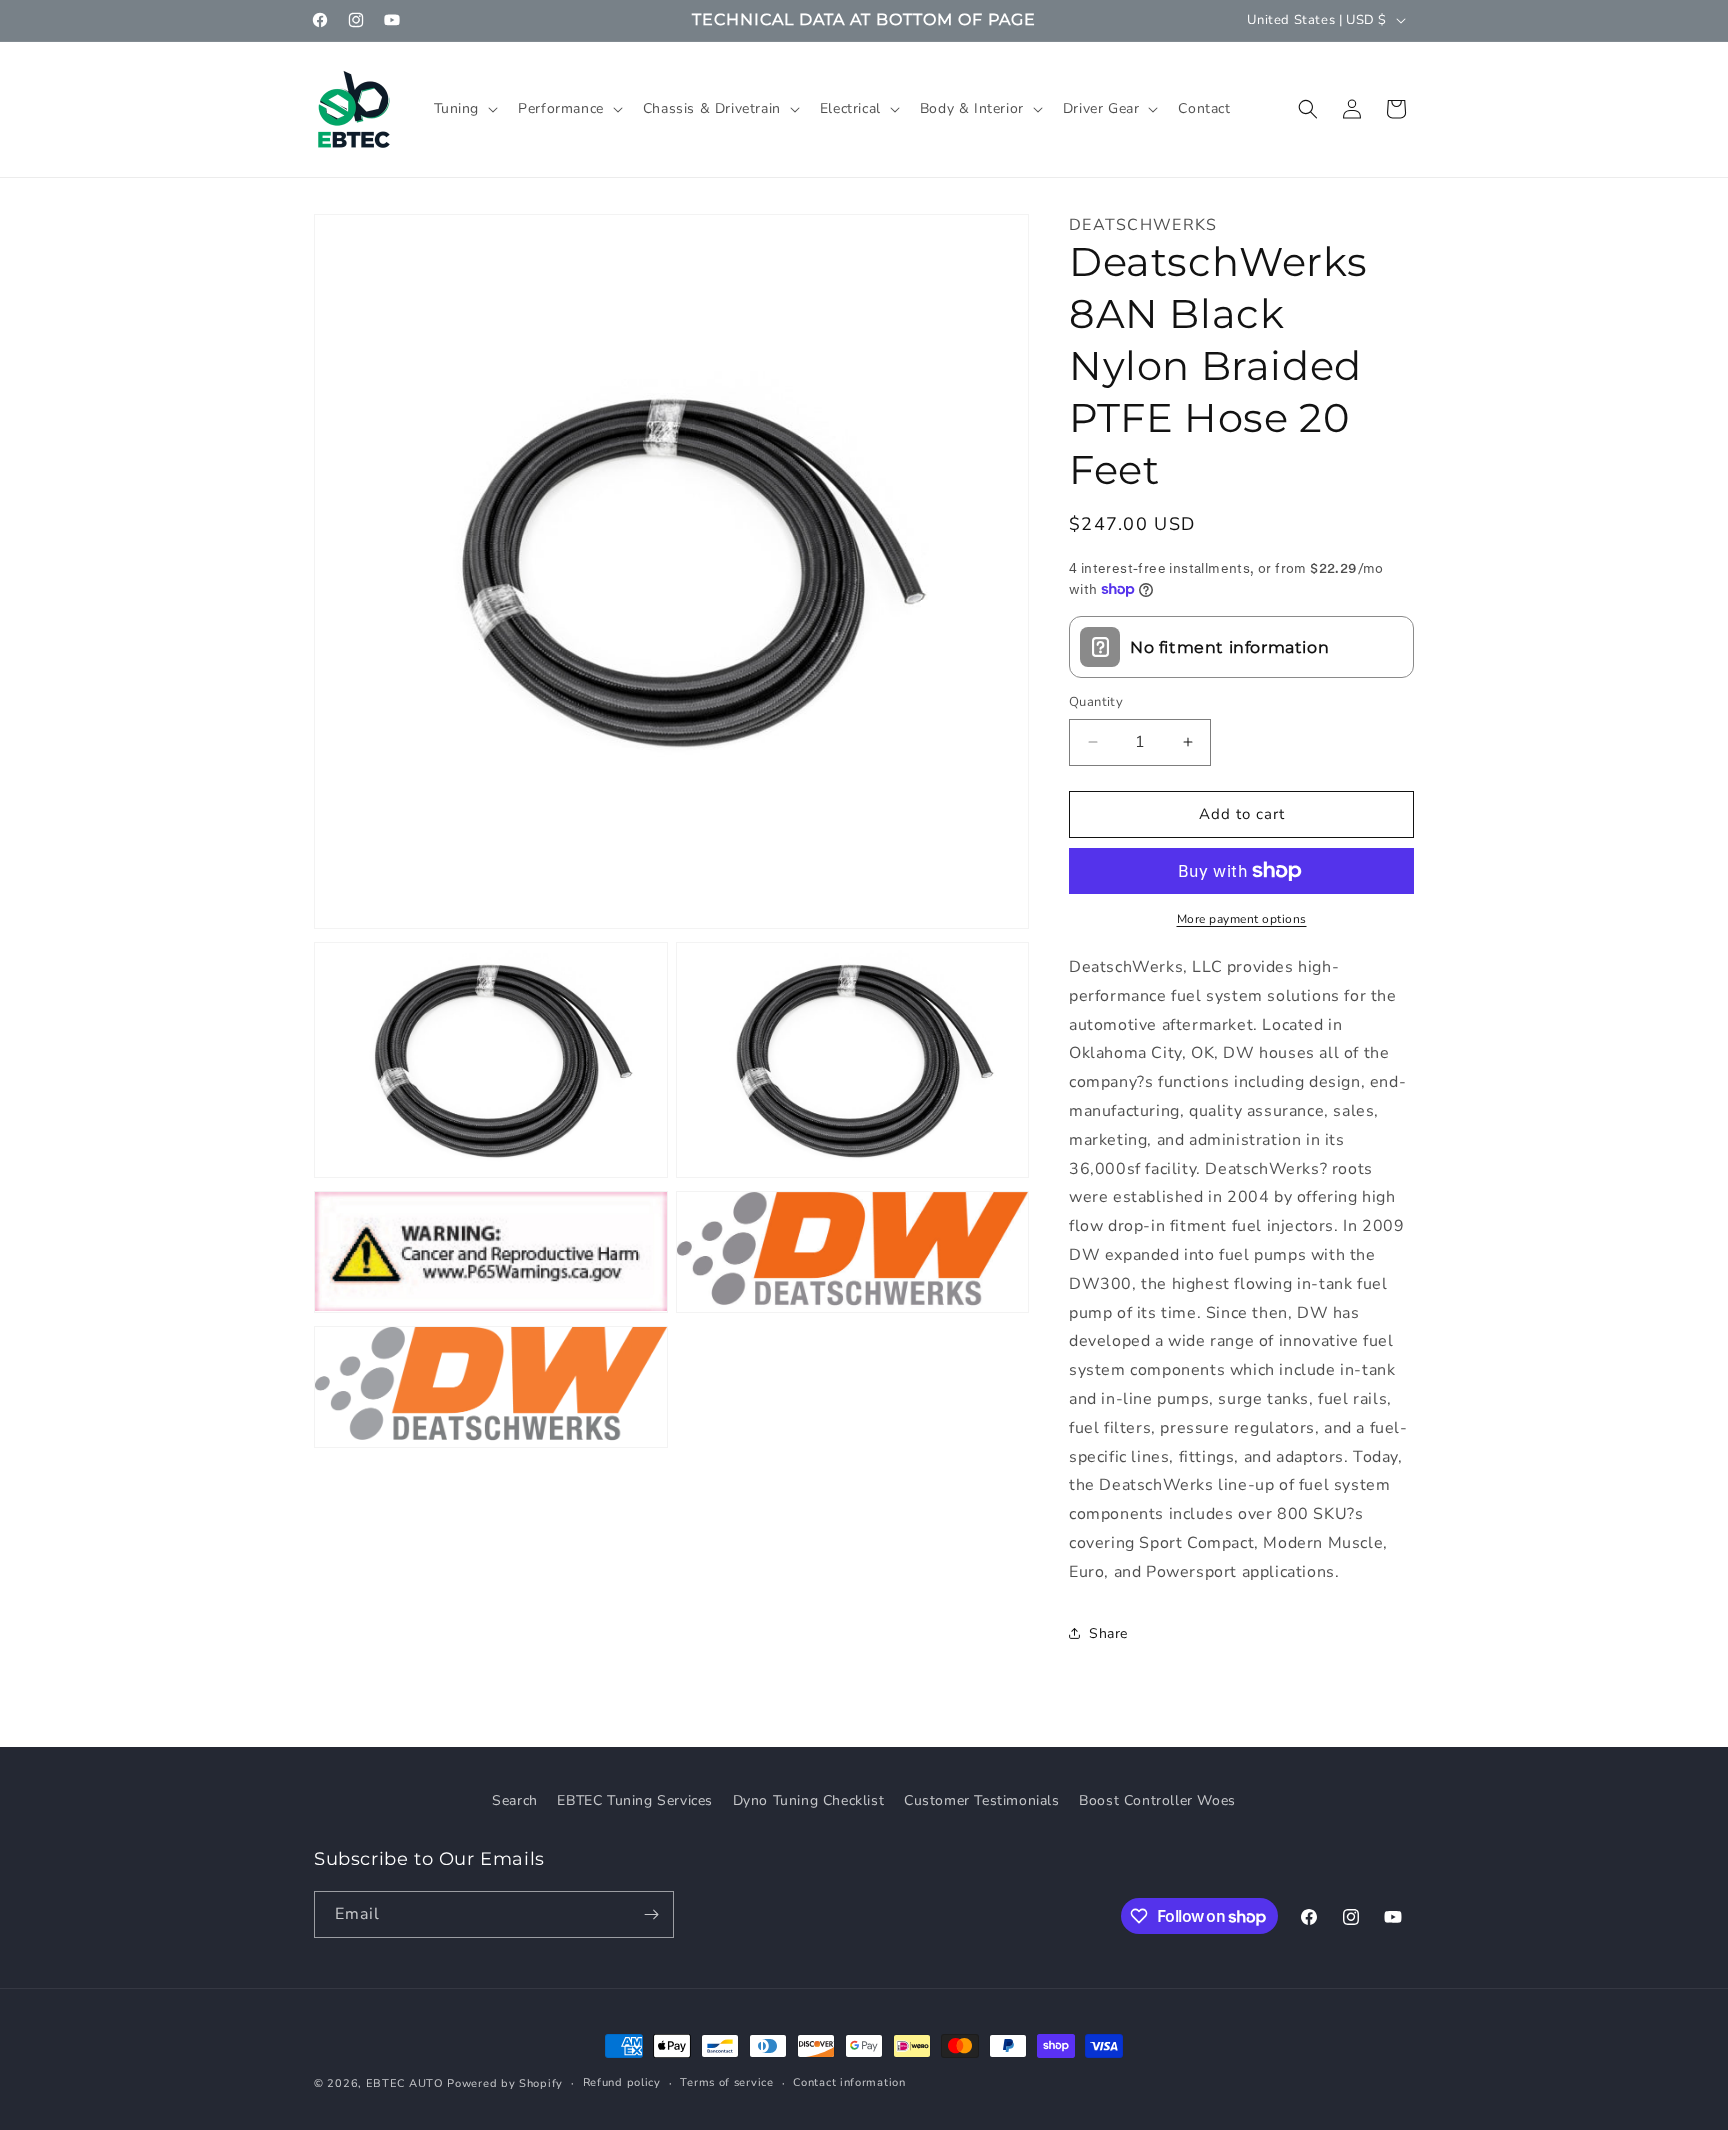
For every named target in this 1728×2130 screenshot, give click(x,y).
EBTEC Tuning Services (635, 1800)
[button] (464, 109)
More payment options (1242, 919)
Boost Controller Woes (1157, 1800)
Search (515, 1800)
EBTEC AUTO (405, 2083)
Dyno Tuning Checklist (809, 1800)
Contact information (849, 2082)
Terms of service (726, 2082)
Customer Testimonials (982, 1800)
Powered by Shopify (505, 2083)
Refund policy (622, 2082)
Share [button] (1108, 1633)
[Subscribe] (651, 1914)
